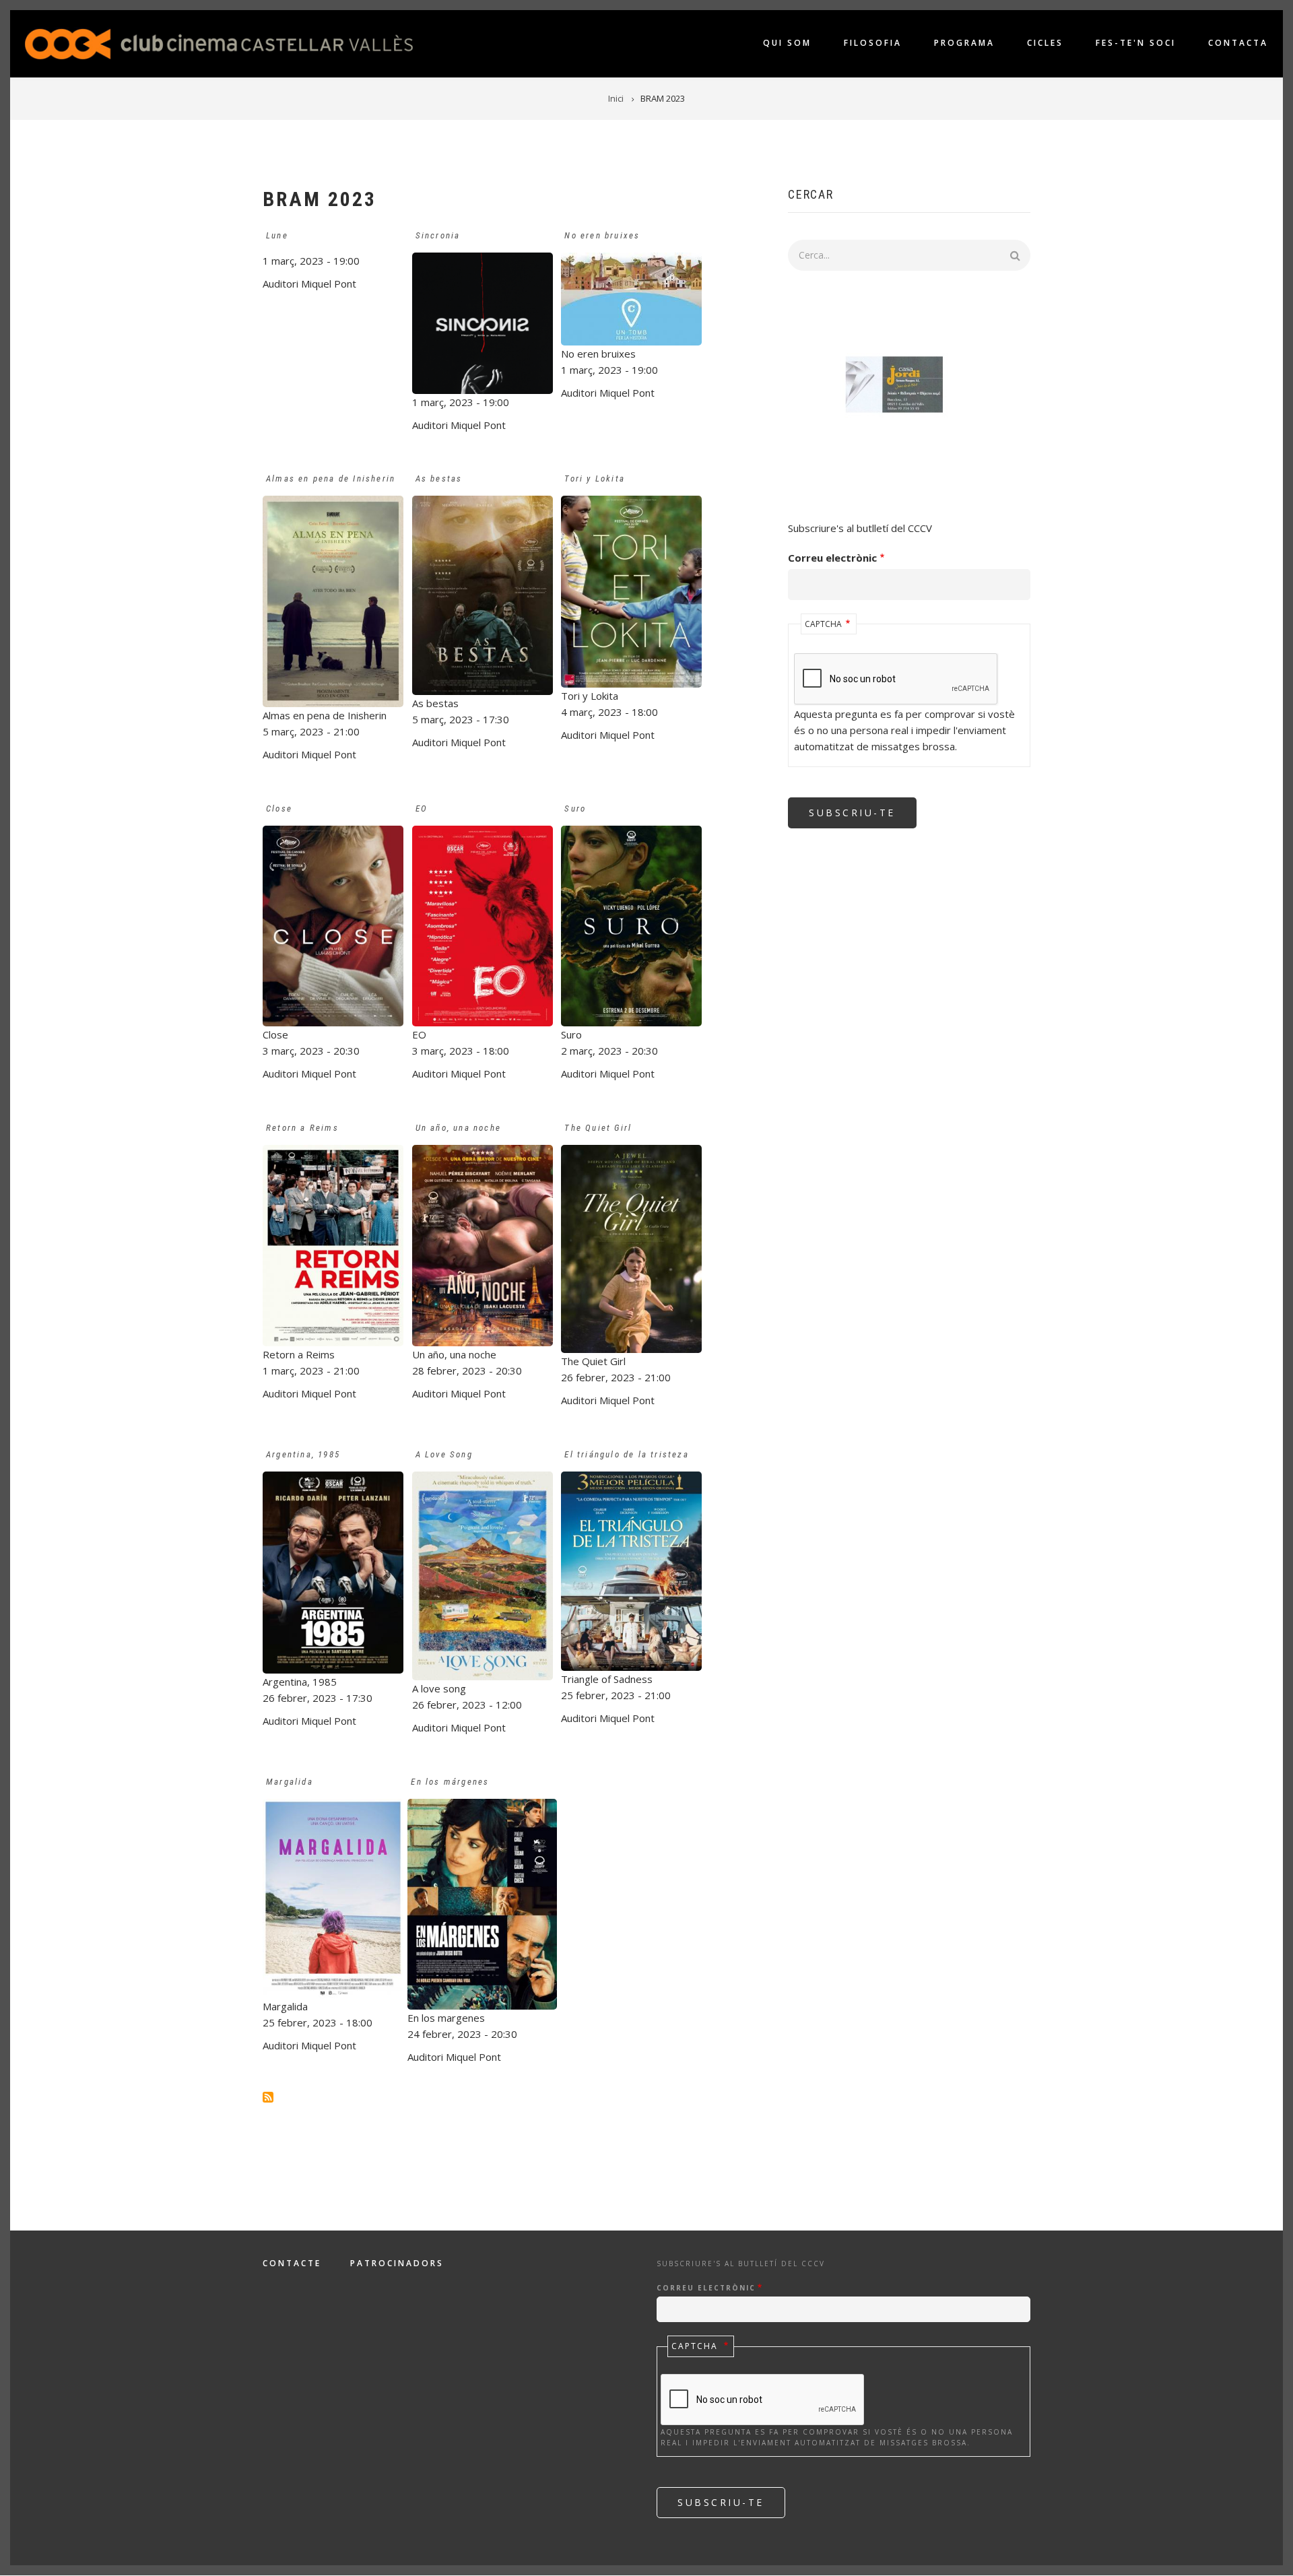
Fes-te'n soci (1136, 43)
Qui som (787, 43)
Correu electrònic (832, 558)
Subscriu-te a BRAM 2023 (268, 2097)
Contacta (1238, 43)
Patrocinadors (397, 2264)
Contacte (292, 2264)
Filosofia (873, 43)
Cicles (1045, 43)
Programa (964, 43)
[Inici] (219, 42)
